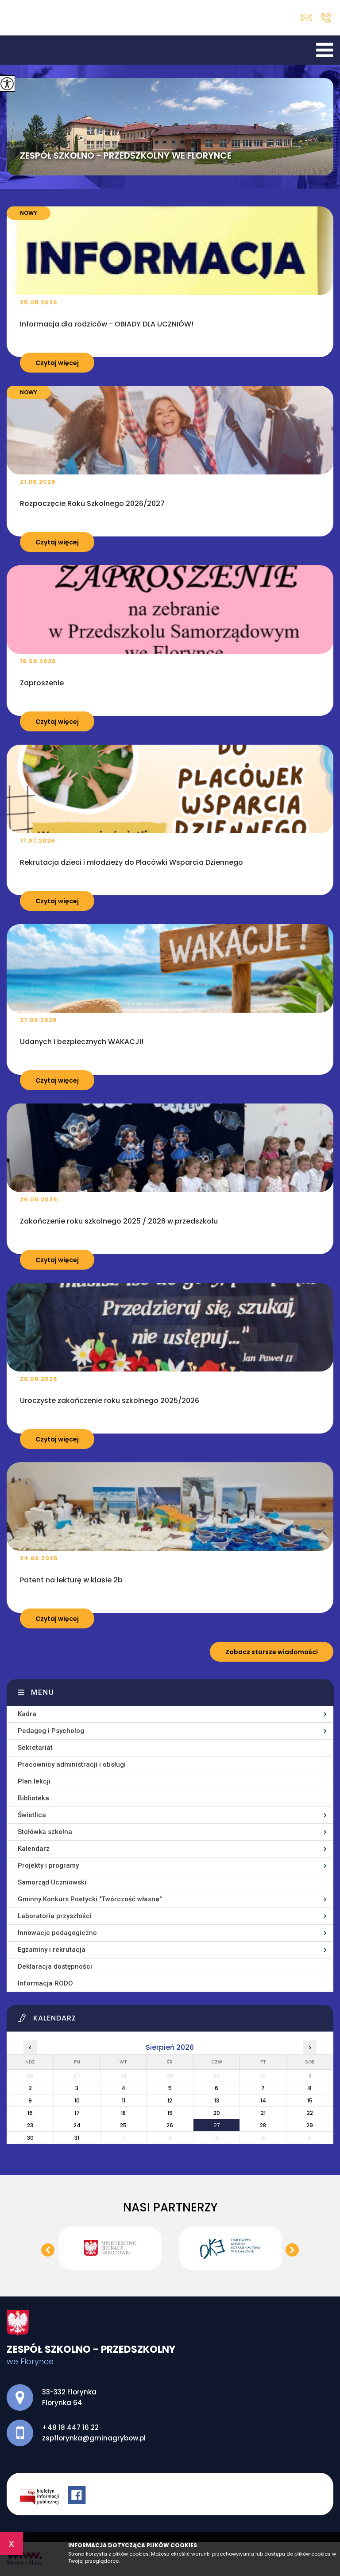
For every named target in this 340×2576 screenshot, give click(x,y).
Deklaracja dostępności (55, 1966)
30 (30, 2138)
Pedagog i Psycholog (51, 1731)
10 (77, 2100)
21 (263, 2113)
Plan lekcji (34, 1781)
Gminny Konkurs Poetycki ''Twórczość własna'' (90, 1899)
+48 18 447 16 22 (326, 18)
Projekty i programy (48, 1865)
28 (263, 2125)
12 (170, 2100)
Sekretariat (35, 1748)
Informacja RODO (45, 1983)
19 (170, 2113)
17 (77, 2113)
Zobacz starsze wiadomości (272, 1652)
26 (170, 2125)
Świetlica (32, 1815)
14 (263, 2100)
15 (310, 2100)
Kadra (27, 1714)
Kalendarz (34, 1849)
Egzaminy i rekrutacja (52, 1950)
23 (30, 2125)
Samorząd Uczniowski (52, 1882)
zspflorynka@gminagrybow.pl (309, 18)
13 (217, 2100)
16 (30, 2113)
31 (77, 2138)
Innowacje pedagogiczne (57, 1933)
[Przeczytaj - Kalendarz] (175, 2020)
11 (124, 2100)
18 (123, 2113)
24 (77, 2125)
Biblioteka (33, 1798)
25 (123, 2125)
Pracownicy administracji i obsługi (72, 1764)
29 (310, 2125)
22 (310, 2113)
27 (216, 2125)
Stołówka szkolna (45, 1832)
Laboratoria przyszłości (55, 1916)
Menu (43, 1692)
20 (217, 2113)
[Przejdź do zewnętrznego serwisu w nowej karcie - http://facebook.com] (78, 2496)
